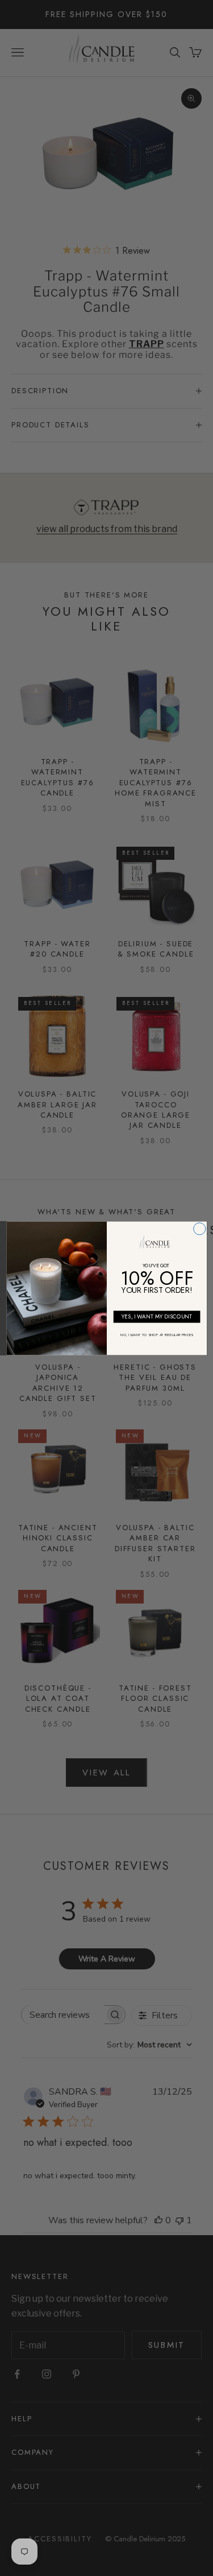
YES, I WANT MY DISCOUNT (156, 1316)
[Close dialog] (199, 1228)
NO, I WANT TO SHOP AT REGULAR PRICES (156, 1334)
